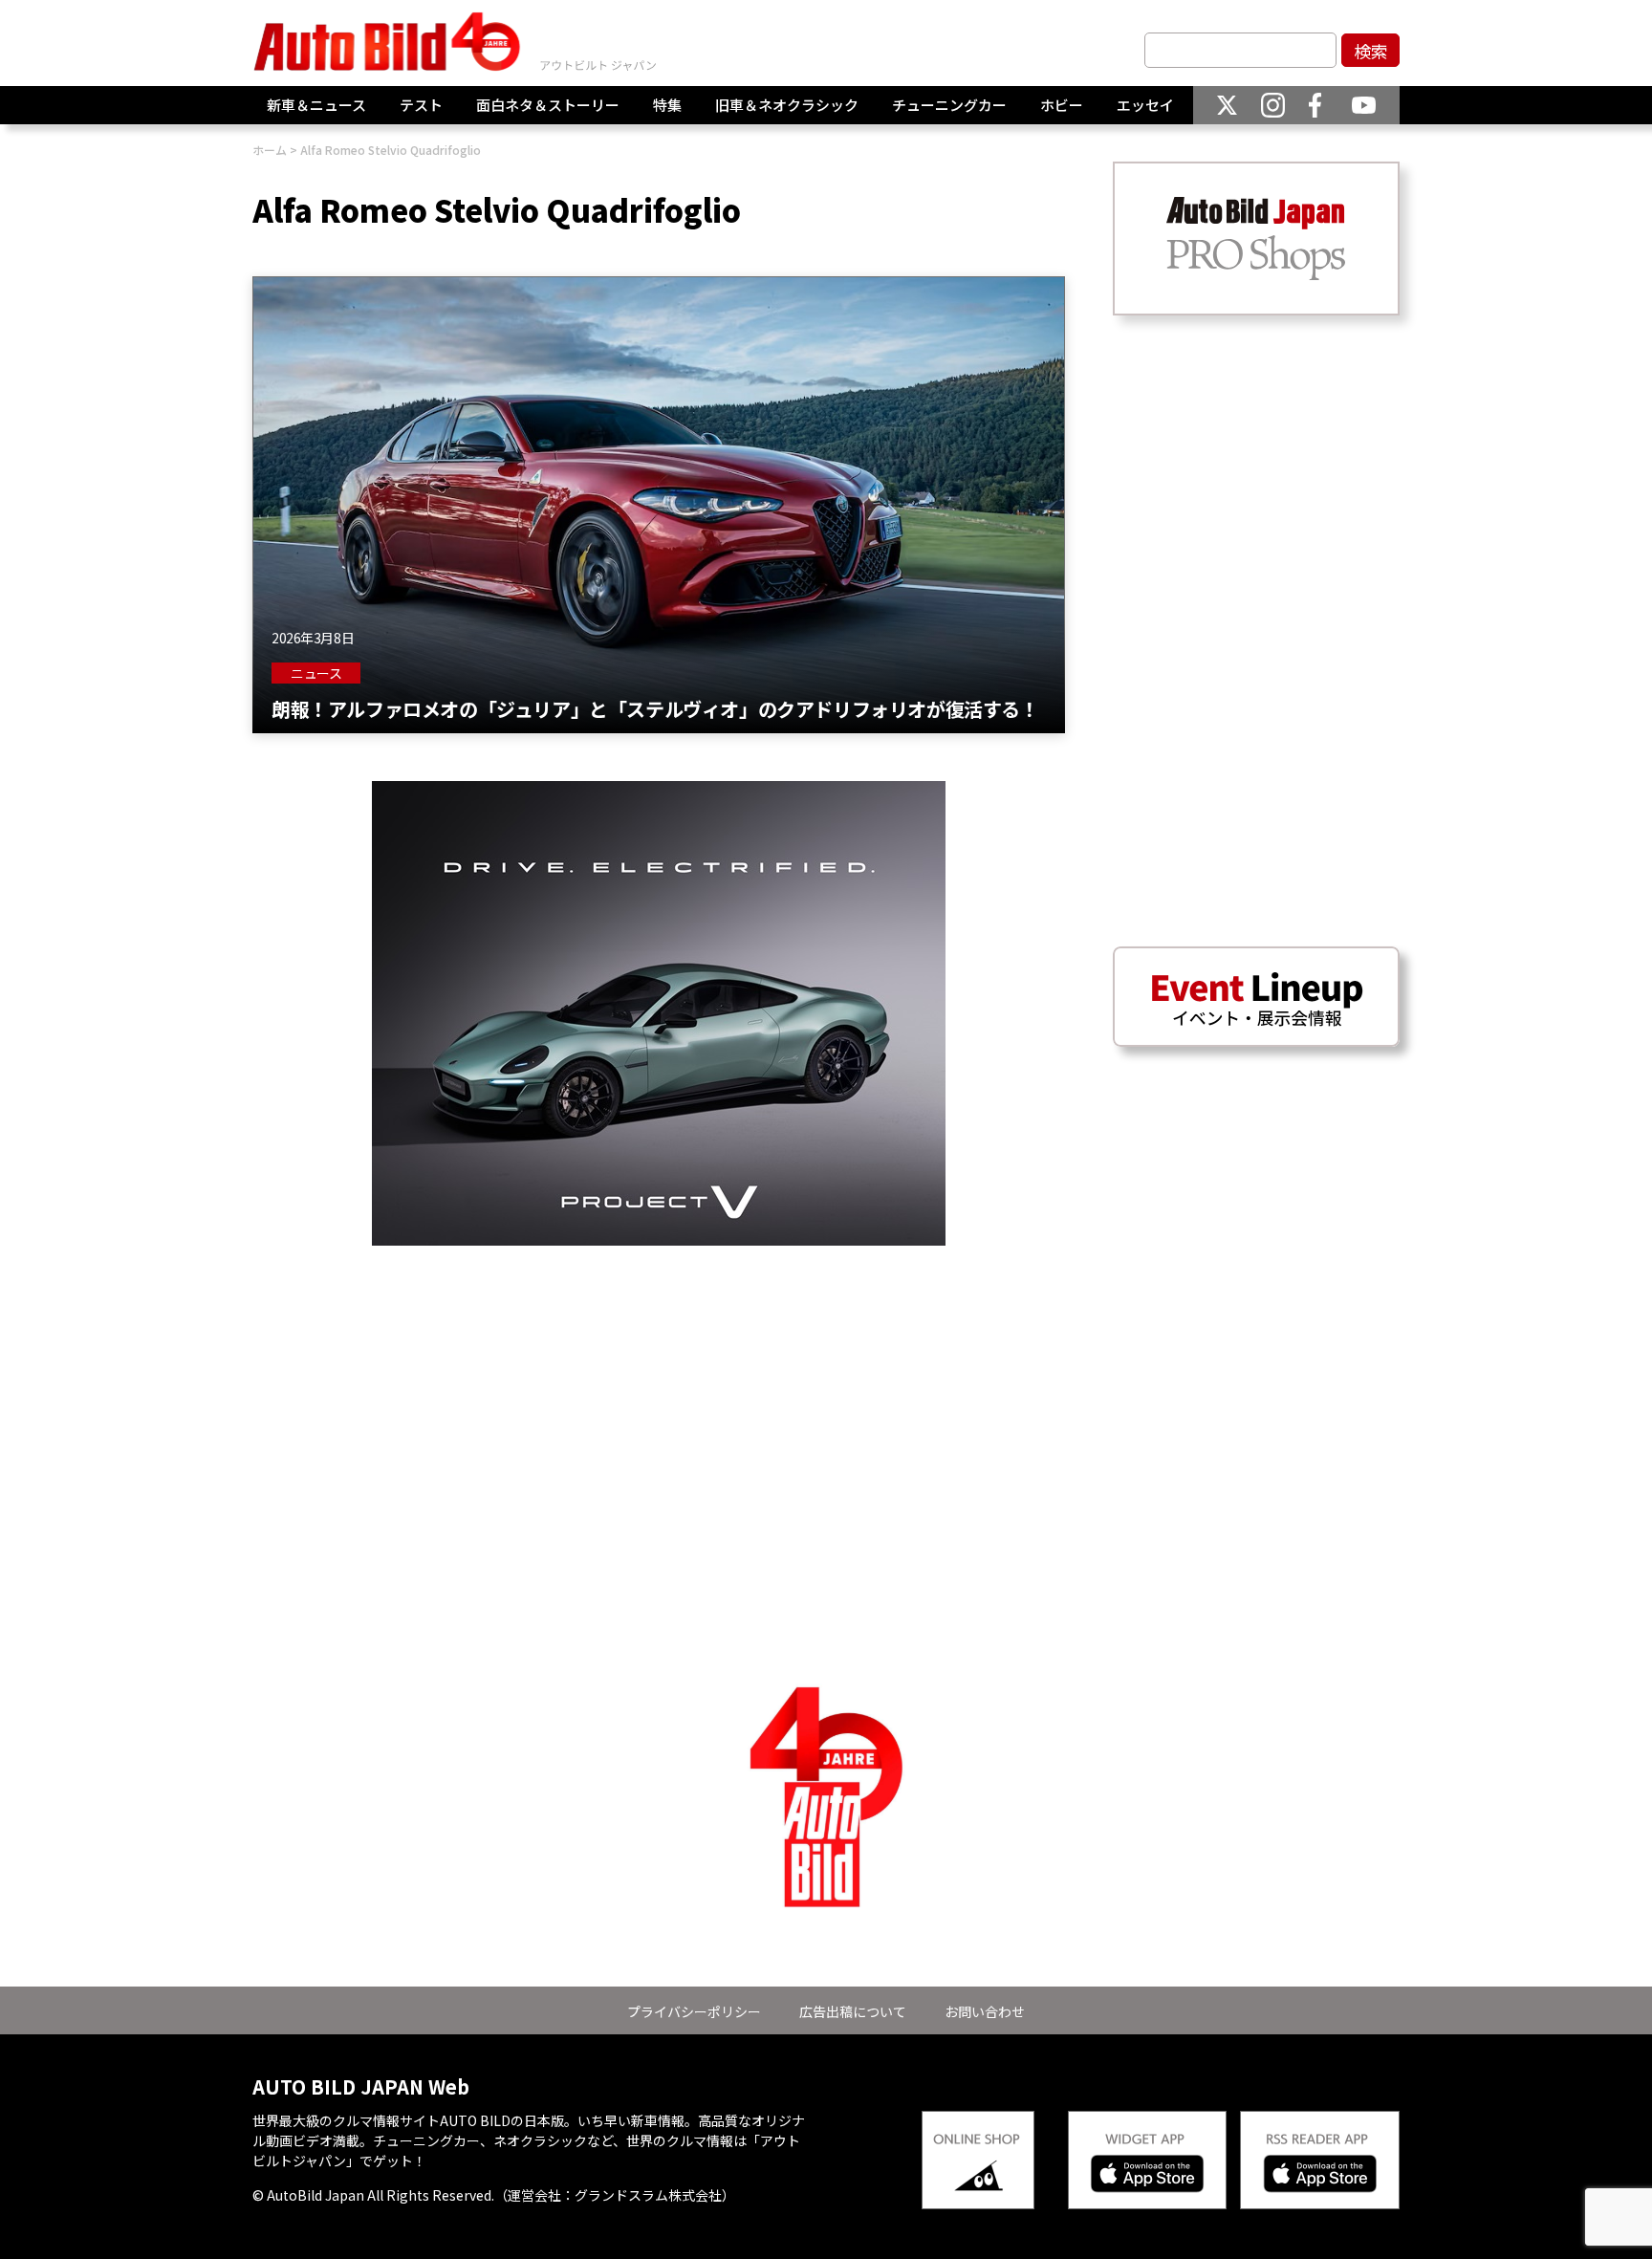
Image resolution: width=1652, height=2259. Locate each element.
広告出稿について (853, 2011)
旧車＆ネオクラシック (787, 105)
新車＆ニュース (316, 105)
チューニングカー (949, 105)
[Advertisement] (659, 1379)
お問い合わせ (985, 2011)
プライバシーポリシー (694, 2011)
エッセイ (1145, 105)
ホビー (1062, 105)
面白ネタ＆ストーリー (548, 105)
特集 (667, 105)
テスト (421, 105)
